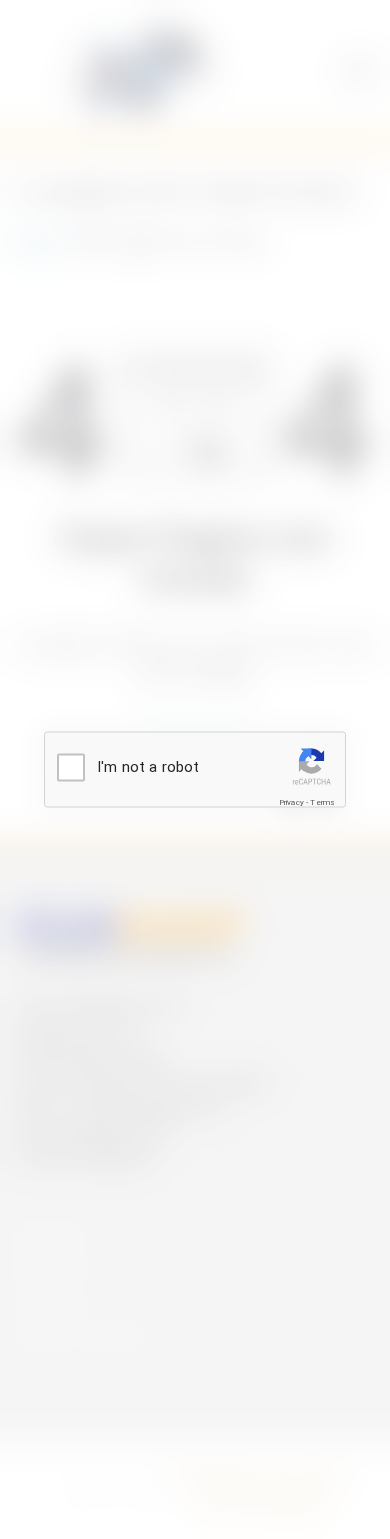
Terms (322, 801)
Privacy (291, 801)
